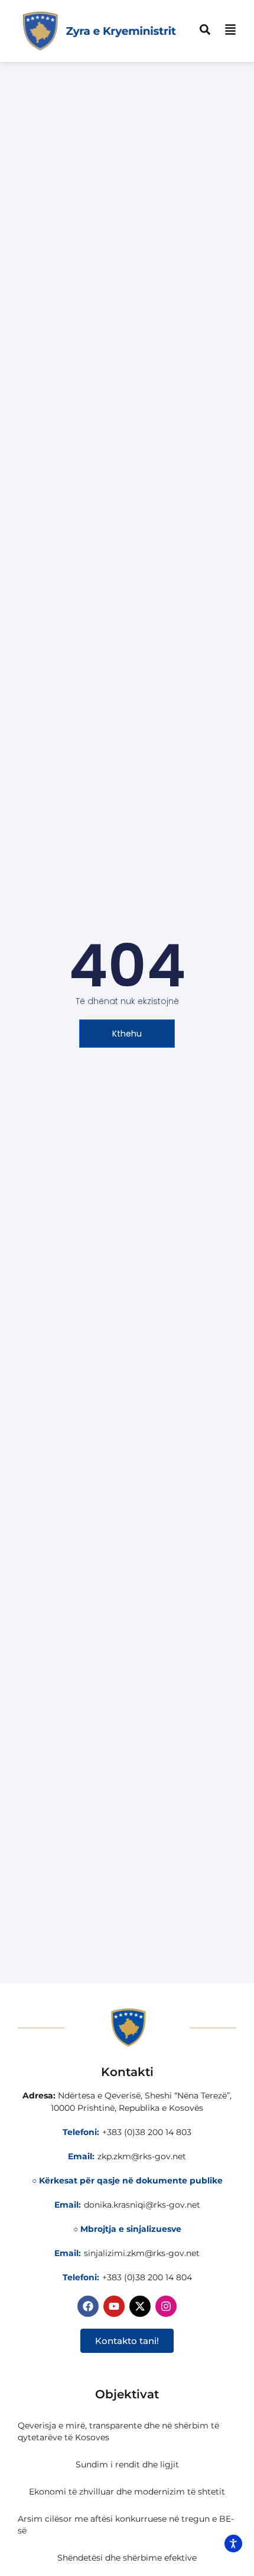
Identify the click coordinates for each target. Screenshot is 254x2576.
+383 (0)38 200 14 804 (147, 2277)
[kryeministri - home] (127, 2028)
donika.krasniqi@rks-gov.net (142, 2205)
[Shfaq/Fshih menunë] (230, 30)
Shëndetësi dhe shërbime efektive (127, 2558)
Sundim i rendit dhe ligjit (127, 2464)
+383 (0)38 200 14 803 (147, 2132)
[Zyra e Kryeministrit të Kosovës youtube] (114, 2306)
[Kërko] (205, 30)
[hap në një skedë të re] (140, 2306)
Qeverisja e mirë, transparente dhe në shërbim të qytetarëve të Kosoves (118, 2431)
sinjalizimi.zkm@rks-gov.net (142, 2253)
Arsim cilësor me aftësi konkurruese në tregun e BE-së (126, 2525)
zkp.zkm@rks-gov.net (142, 2156)
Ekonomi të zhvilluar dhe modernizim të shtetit (127, 2492)
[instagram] (166, 2306)
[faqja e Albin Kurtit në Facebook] (88, 2306)
